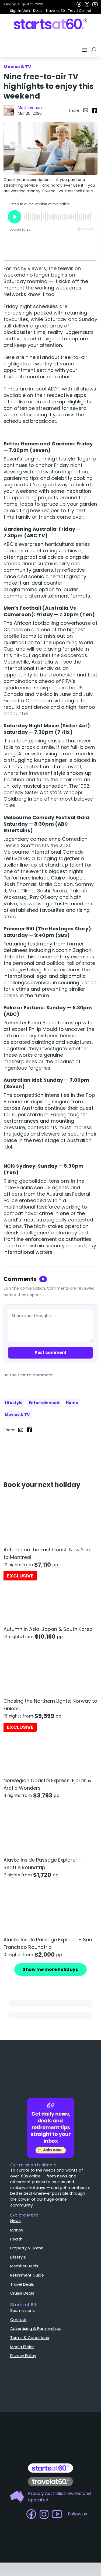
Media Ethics (22, 2347)
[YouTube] (95, 4)
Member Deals (24, 2266)
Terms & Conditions (30, 2338)
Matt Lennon (30, 107)
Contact (18, 2320)
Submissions (22, 2310)
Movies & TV (17, 1415)
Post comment (51, 1352)
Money (17, 2230)
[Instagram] (87, 4)
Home (72, 1403)
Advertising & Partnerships (36, 2329)
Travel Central (80, 11)
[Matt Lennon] (9, 110)
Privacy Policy (23, 2356)
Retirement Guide (27, 2275)
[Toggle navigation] (85, 50)
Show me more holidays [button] (50, 1969)
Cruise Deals (22, 2293)
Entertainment (44, 1403)
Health (16, 2239)
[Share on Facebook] (94, 110)
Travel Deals (22, 2284)
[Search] (95, 50)
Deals (38, 11)
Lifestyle (14, 1403)
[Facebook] (79, 4)
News (15, 2221)
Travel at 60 (55, 11)
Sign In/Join (20, 11)
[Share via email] (86, 110)
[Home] (50, 24)
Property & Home (27, 2248)
